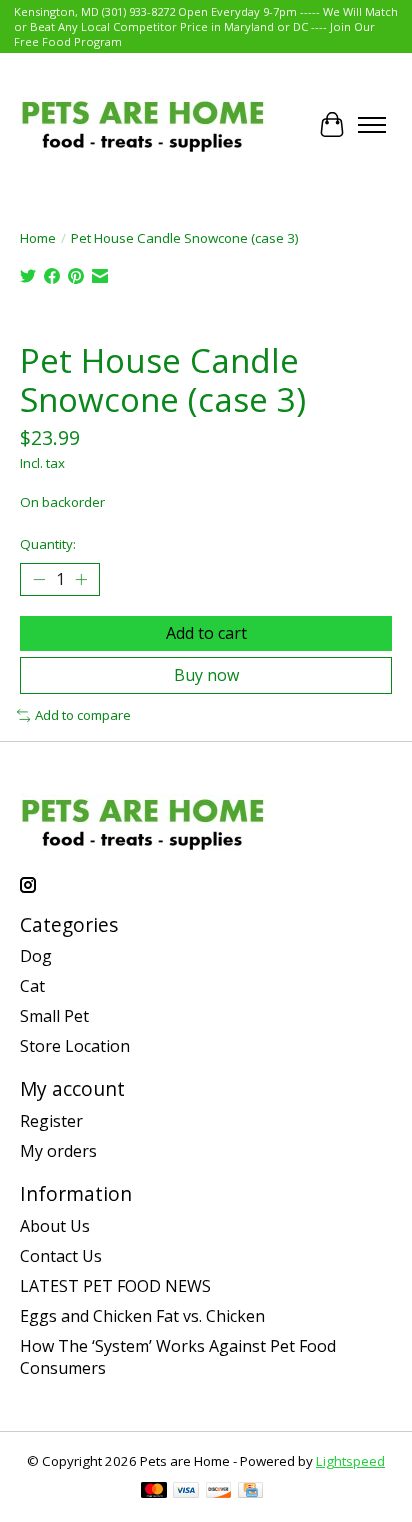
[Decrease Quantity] (39, 579)
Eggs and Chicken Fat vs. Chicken (142, 1316)
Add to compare (83, 715)
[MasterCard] (154, 1492)
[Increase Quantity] (81, 579)
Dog (36, 956)
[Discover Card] (219, 1492)
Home (38, 238)
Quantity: (48, 544)
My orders (58, 1151)
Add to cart (206, 633)
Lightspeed (350, 1461)
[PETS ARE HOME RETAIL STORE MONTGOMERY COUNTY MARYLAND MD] (142, 124)
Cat (32, 986)
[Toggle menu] (372, 125)
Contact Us (61, 1256)
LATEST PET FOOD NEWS (115, 1286)
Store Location (75, 1046)
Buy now (206, 675)
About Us (55, 1226)
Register (51, 1121)
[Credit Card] (250, 1492)
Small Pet (54, 1016)
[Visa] (186, 1492)
